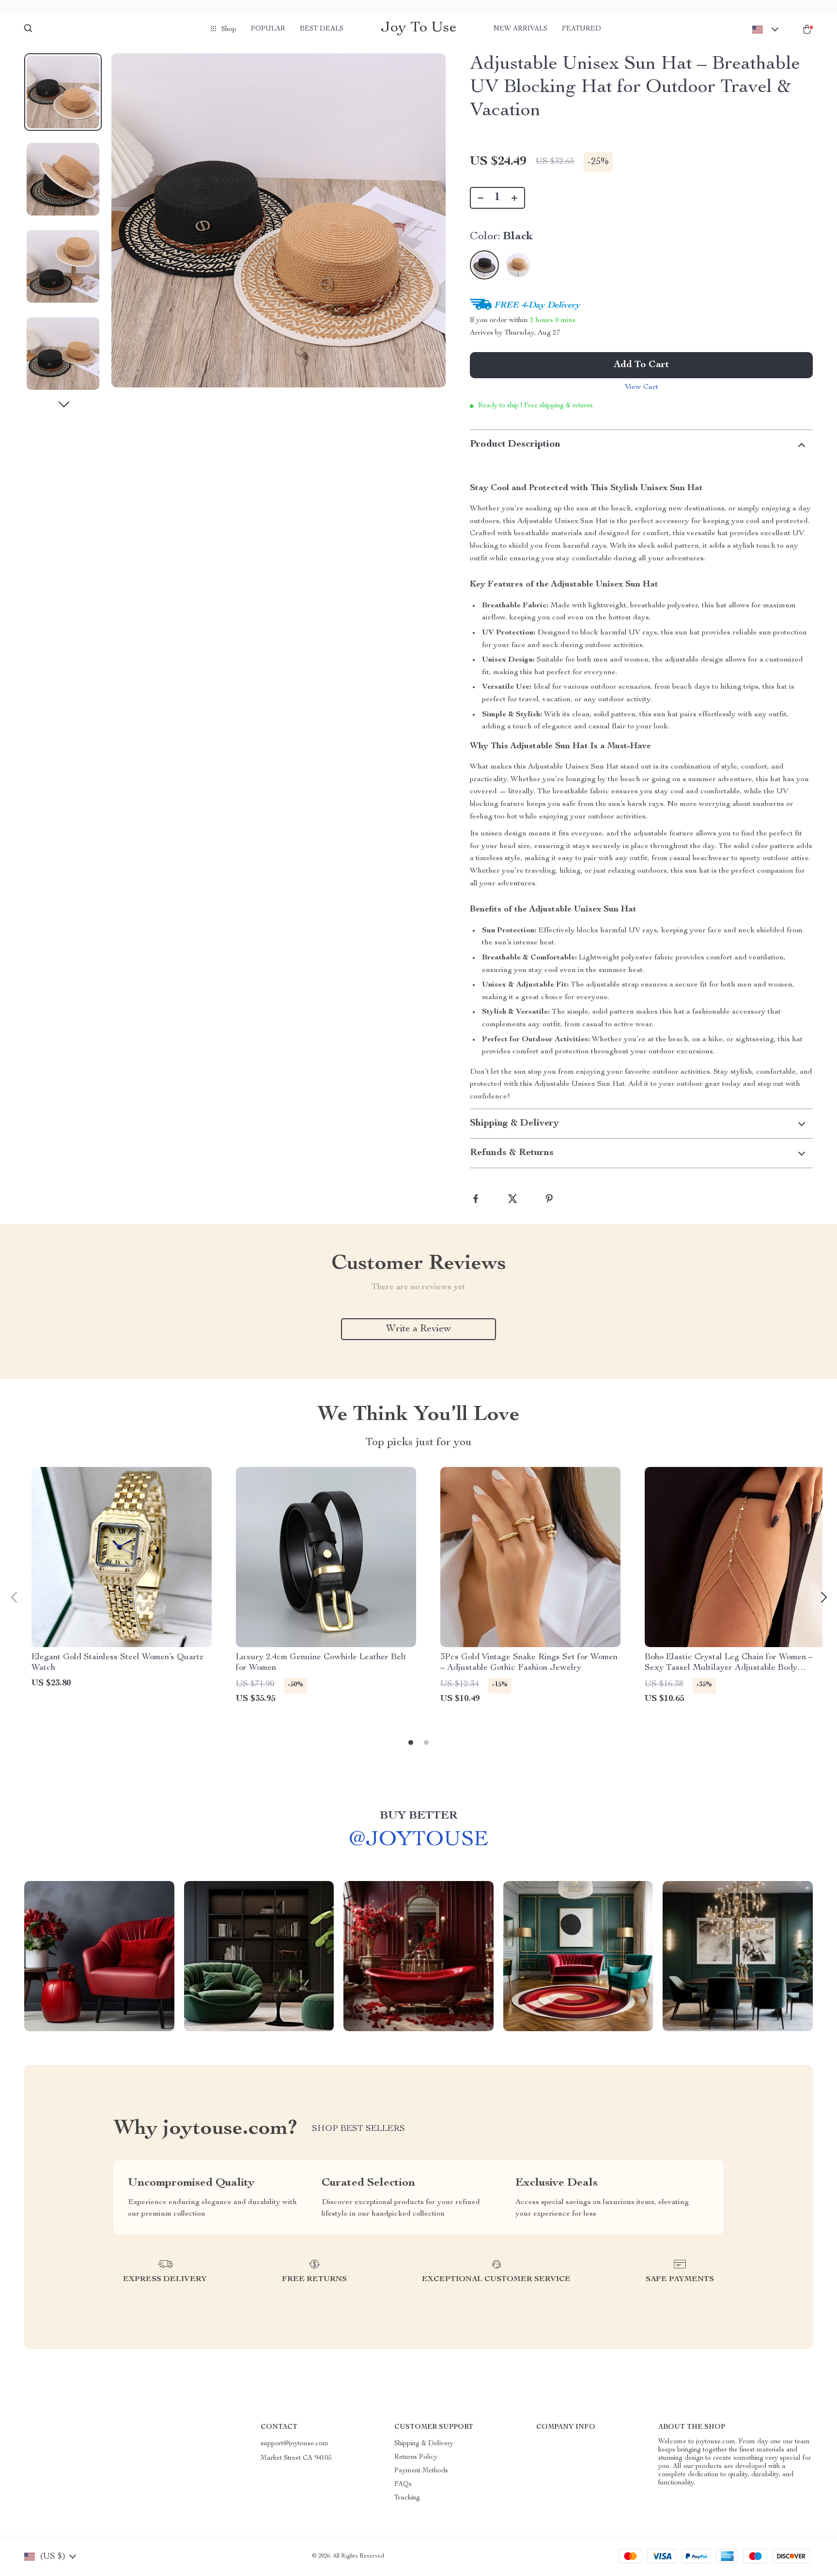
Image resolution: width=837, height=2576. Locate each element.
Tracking (407, 2498)
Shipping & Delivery (424, 2444)
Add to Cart (641, 365)
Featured (581, 29)
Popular (268, 29)
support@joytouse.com (294, 2444)
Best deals (322, 29)
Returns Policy (416, 2457)
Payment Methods (421, 2471)
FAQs (403, 2484)
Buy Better (418, 1816)
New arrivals (520, 29)
